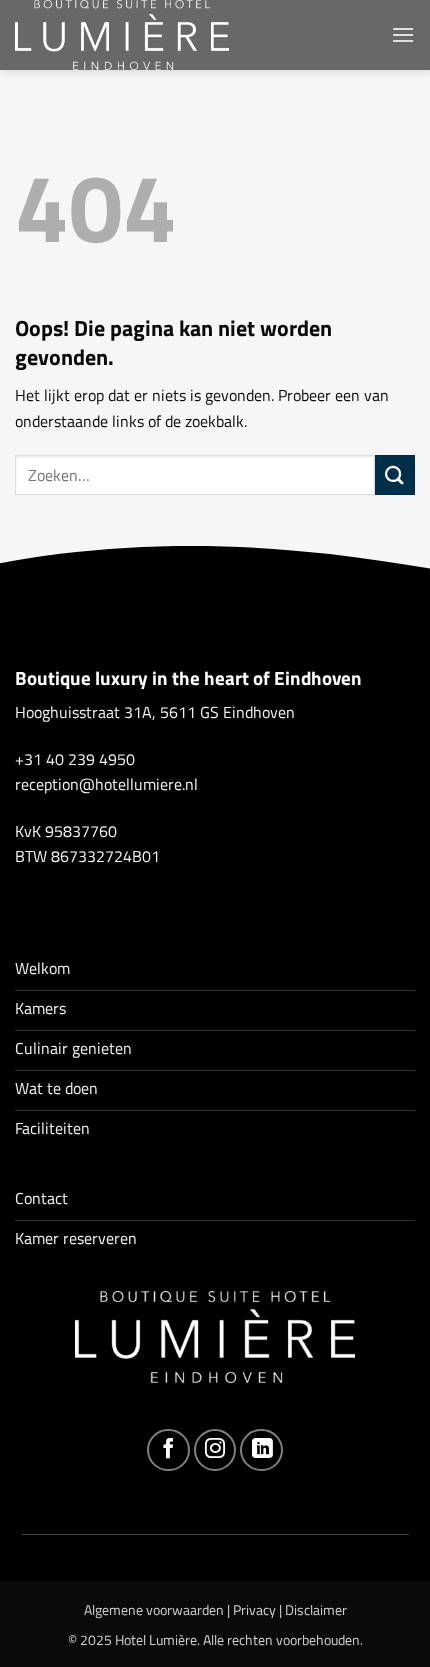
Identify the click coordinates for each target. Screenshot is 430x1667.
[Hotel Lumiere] (135, 35)
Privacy (254, 1610)
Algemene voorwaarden (154, 1610)
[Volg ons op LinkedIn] (261, 1450)
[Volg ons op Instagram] (215, 1450)
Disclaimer (316, 1610)
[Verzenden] (395, 474)
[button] (403, 34)
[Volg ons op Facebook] (168, 1450)
